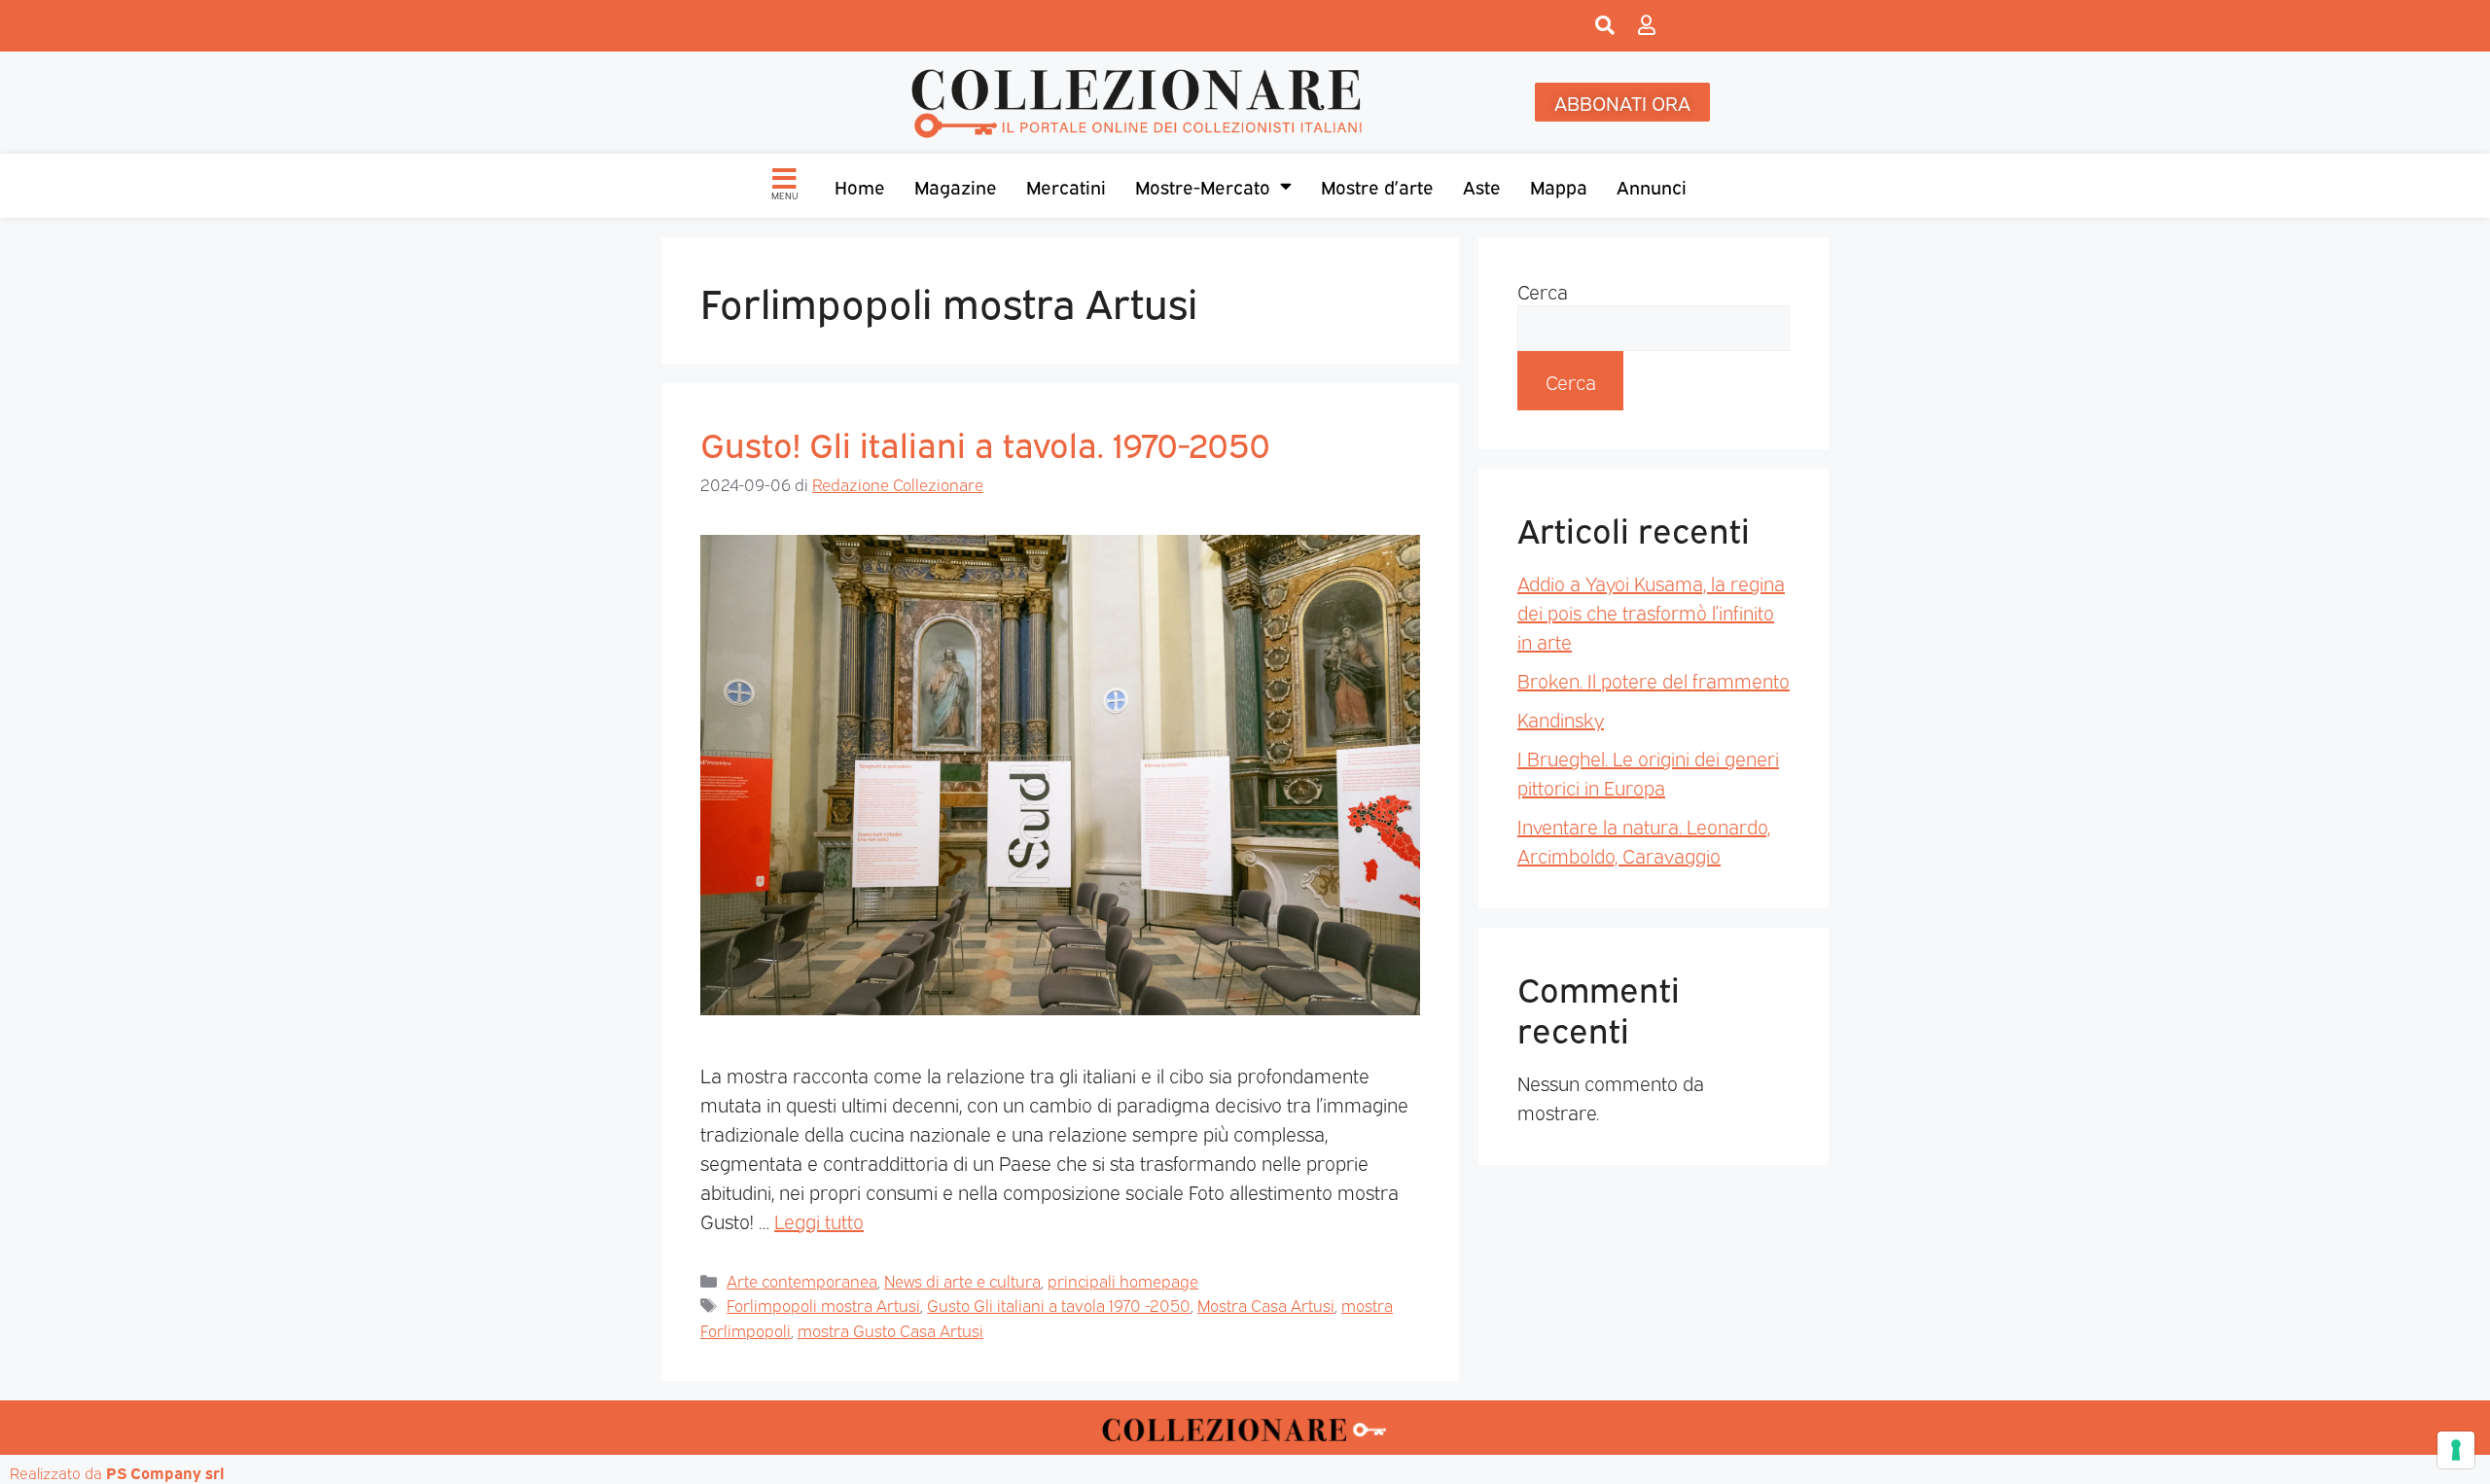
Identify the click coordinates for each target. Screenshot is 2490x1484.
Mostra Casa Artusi (1266, 1305)
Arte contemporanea (802, 1280)
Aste (1482, 186)
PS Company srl (165, 1472)
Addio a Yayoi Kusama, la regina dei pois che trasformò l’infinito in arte (1651, 612)
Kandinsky (1561, 719)
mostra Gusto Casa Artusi (890, 1330)
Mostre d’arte (1377, 186)
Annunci (1652, 186)
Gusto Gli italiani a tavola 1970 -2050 (1059, 1305)
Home (860, 186)
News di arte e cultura (962, 1280)
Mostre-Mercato (1203, 186)
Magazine (956, 186)
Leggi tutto (819, 1220)
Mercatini (1066, 186)
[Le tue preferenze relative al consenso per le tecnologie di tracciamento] (2456, 1450)
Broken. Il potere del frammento (1654, 680)
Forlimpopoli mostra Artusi (823, 1305)
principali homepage (1123, 1280)
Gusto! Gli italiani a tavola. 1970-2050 (985, 442)
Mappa (1559, 186)
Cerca (1543, 291)
